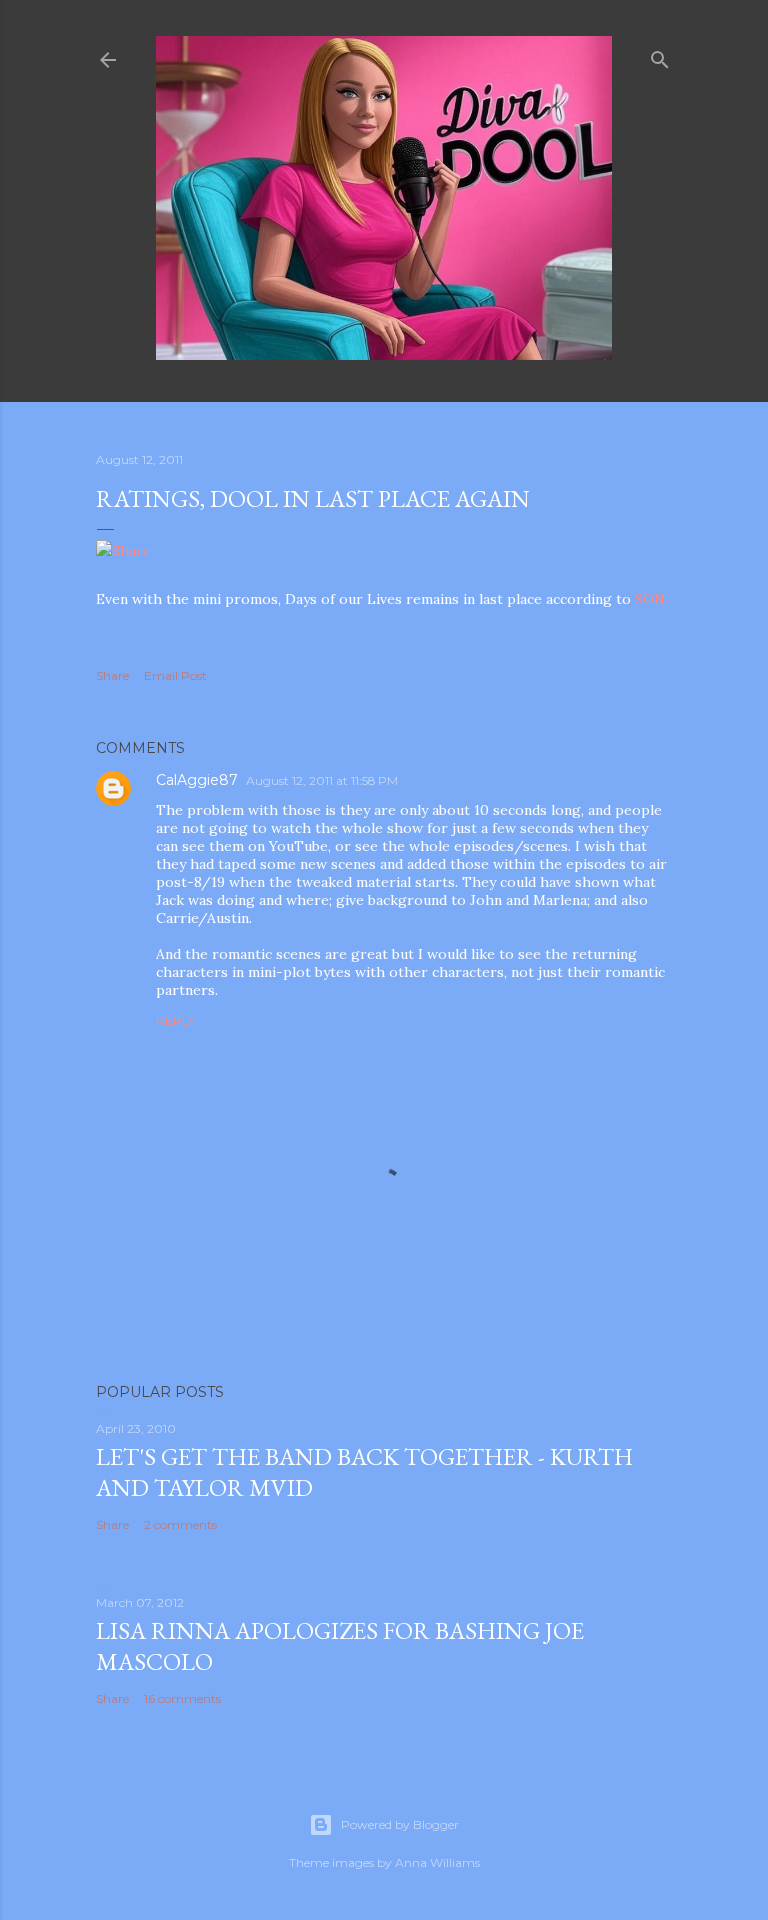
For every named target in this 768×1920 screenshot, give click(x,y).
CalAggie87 (197, 780)
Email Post (175, 675)
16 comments (182, 1698)
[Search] (660, 55)
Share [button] (112, 675)
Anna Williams (437, 1862)
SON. (651, 599)
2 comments (180, 1524)
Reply (175, 1020)
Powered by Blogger (400, 1824)
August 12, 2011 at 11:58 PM (322, 780)
